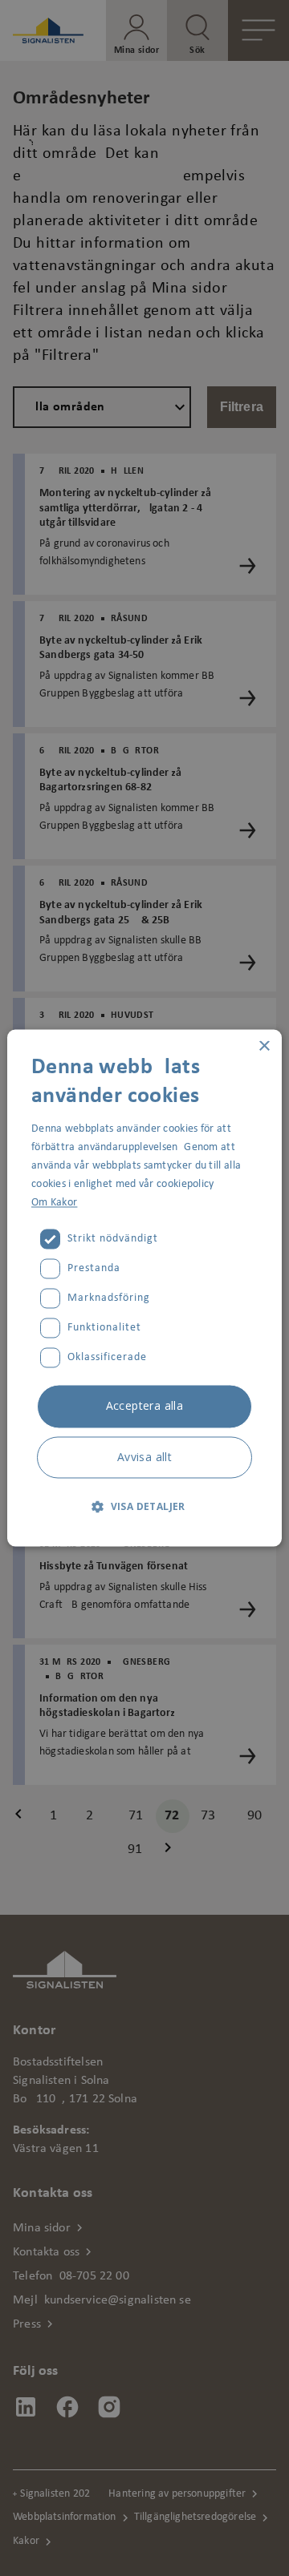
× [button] (264, 1046)
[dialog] (144, 1288)
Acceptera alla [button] (145, 1406)
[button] (144, 1507)
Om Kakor (54, 1203)
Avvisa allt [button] (144, 1458)
